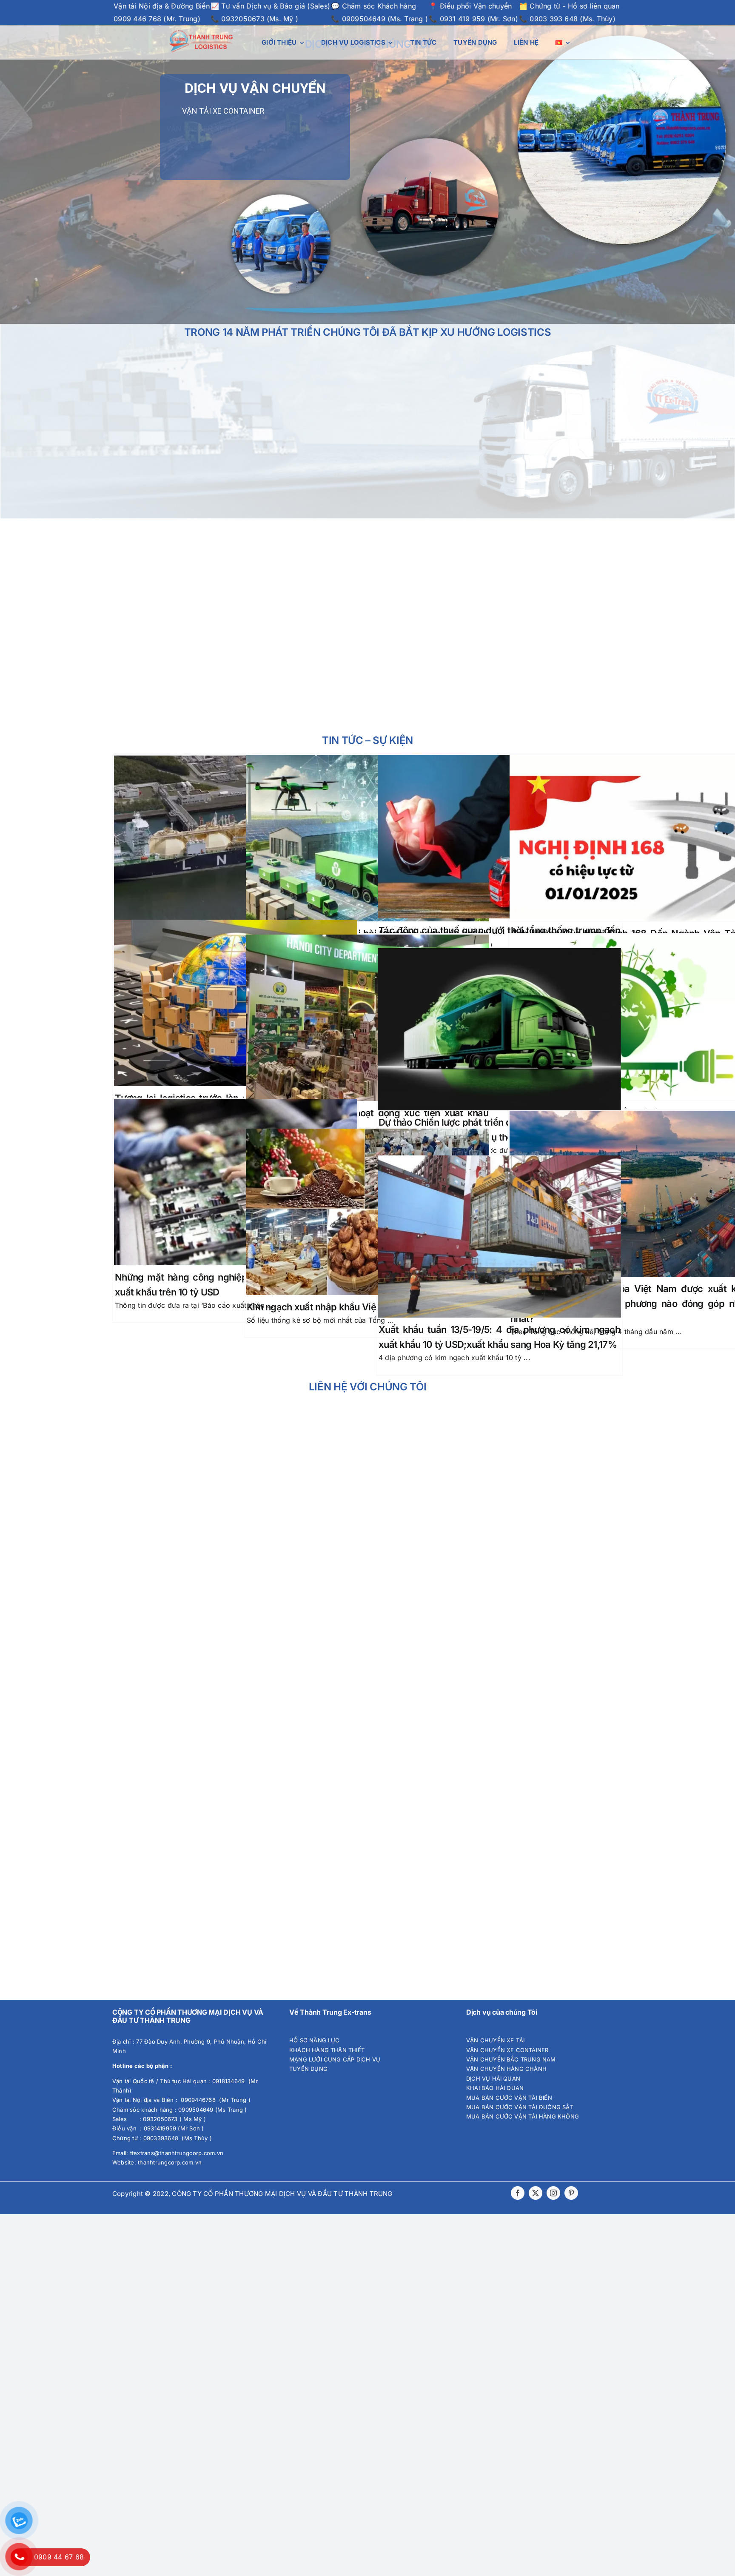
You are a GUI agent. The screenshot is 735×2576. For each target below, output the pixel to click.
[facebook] (518, 2193)
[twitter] (536, 2193)
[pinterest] (571, 2193)
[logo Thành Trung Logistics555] (201, 33)
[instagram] (553, 2193)
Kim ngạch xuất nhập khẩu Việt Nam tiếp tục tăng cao (361, 1307)
